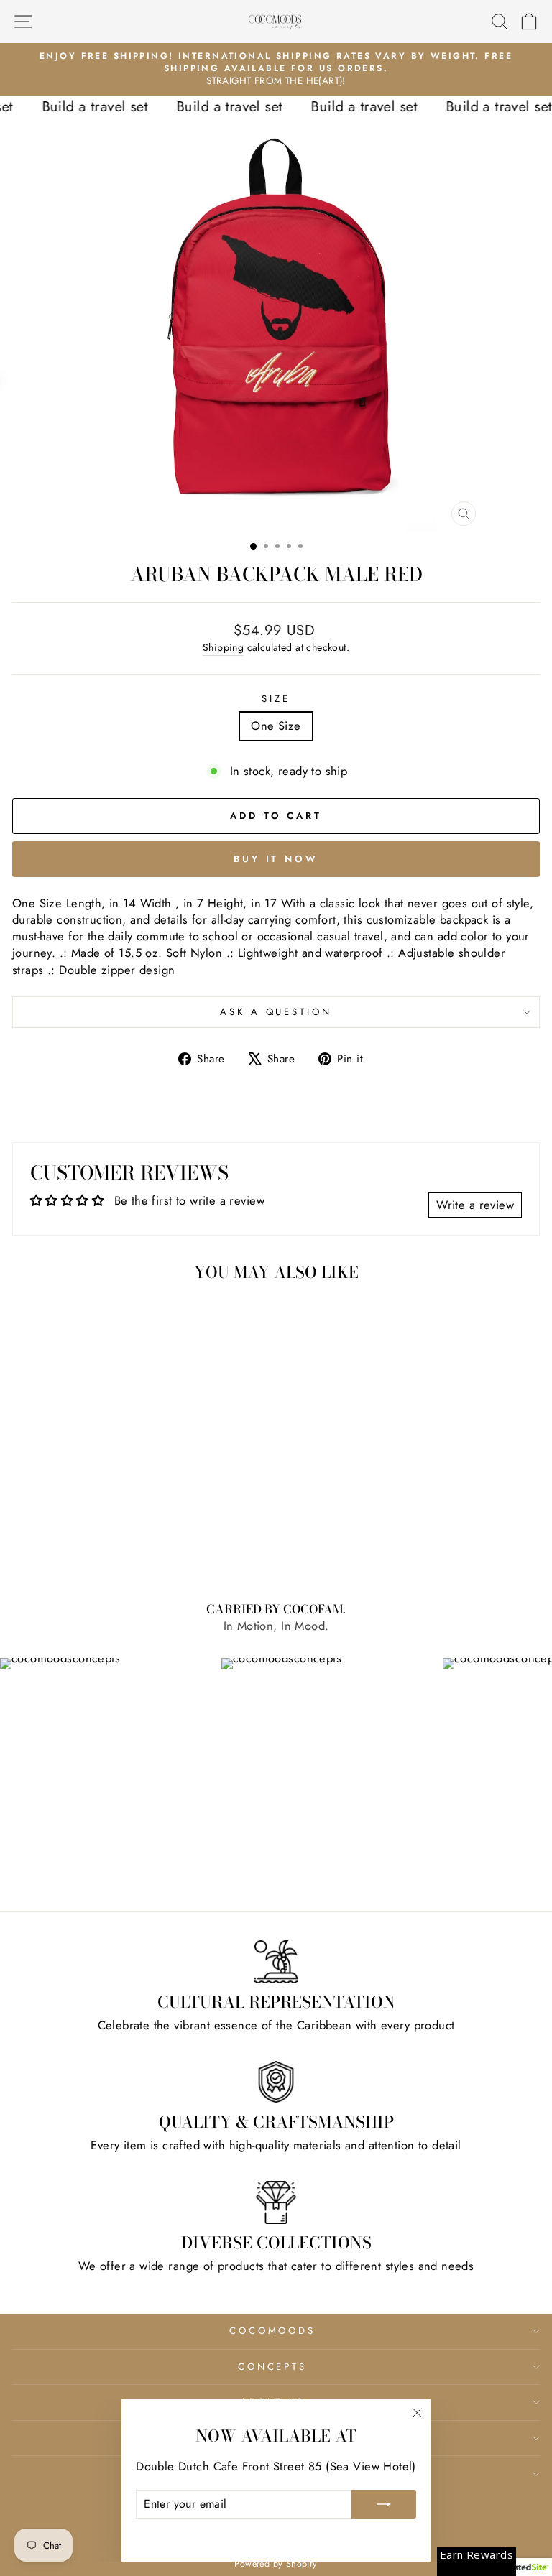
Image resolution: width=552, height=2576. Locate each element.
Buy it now (276, 859)
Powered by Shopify (276, 2564)
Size (276, 699)
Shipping (223, 648)
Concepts (273, 2367)
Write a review (475, 1205)
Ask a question (276, 1012)
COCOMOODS (273, 2331)
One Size (276, 726)
